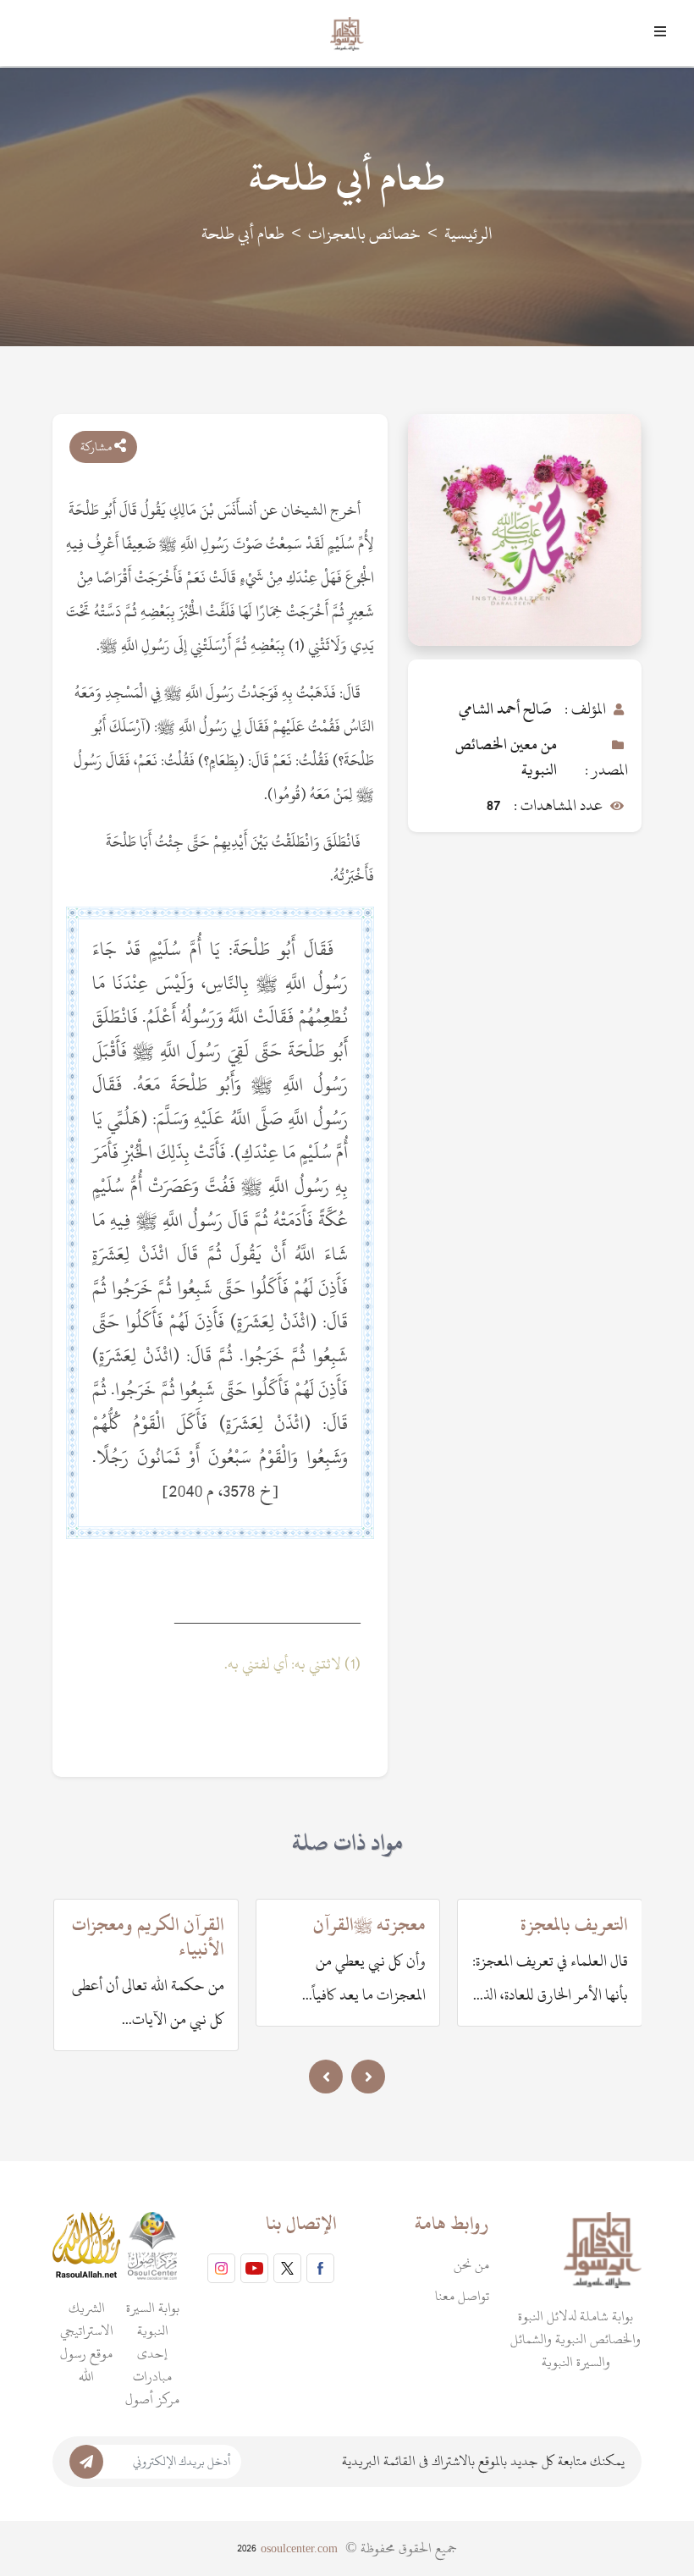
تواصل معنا (462, 2296)
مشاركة (97, 447)
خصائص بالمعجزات (364, 234)
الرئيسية (468, 234)
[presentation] (326, 2077)
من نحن (471, 2264)
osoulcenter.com (299, 2548)
